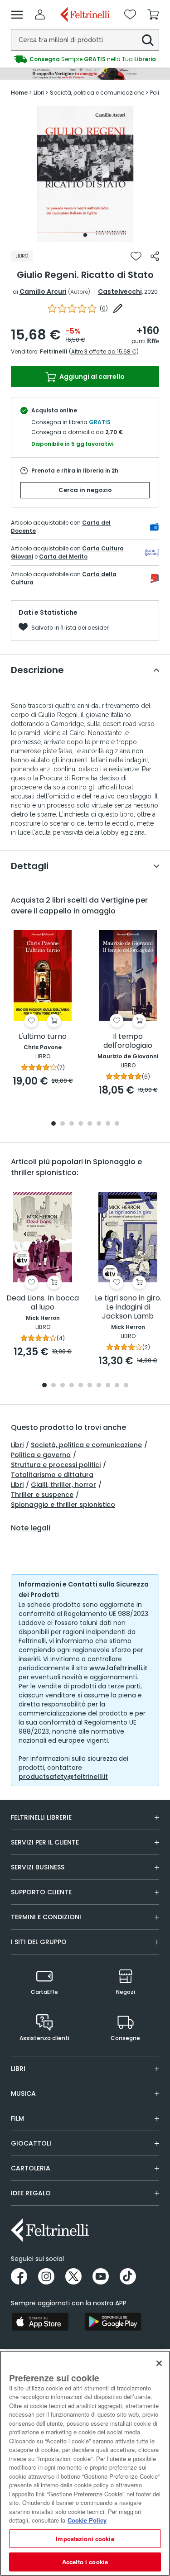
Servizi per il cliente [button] (45, 1842)
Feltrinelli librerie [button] (41, 1817)
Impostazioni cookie (85, 2539)
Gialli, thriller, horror (63, 1485)
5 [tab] (90, 1124)
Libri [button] (18, 2069)
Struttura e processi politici (56, 1465)
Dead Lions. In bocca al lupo (43, 1303)
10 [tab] (126, 1386)
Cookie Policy (87, 2520)
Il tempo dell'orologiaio (128, 1041)
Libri (17, 1445)
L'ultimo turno (43, 1037)
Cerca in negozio (85, 490)
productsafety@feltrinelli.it (63, 1777)
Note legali (31, 1528)
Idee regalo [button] (31, 2193)
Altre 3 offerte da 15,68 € (104, 351)
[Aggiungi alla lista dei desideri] (136, 256)
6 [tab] (99, 1124)
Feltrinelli (53, 351)
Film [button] (17, 2118)
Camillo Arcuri (43, 292)
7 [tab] (108, 1124)
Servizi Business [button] (38, 1867)
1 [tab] (85, 235)
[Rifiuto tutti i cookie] (159, 2363)
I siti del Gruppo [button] (39, 1942)
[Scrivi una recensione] (118, 308)
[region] (85, 2463)
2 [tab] (63, 1124)
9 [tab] (117, 1386)
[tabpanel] (85, 174)
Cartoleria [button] (31, 2168)
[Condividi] (155, 256)
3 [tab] (72, 1124)
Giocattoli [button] (31, 2143)
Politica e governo (41, 1455)
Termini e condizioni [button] (46, 1917)
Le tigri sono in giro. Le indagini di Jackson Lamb (128, 1307)
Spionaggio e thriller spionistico (63, 1505)
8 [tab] (117, 1124)
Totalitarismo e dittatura (52, 1475)
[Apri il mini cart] (153, 14)
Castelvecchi (120, 292)
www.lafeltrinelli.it (118, 1668)
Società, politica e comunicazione (86, 1445)
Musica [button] (23, 2093)
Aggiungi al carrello (91, 377)
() (104, 308)
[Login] (40, 14)
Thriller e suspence (42, 1495)
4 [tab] (81, 1124)
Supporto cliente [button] (41, 1892)
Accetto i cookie (85, 2562)
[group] (85, 59)
